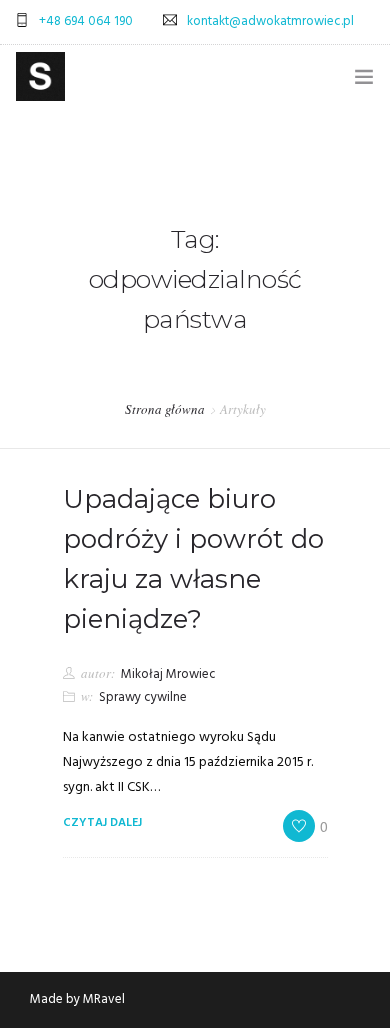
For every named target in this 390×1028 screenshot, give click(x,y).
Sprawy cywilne (143, 697)
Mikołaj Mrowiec (168, 674)
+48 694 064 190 (86, 21)
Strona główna (165, 409)
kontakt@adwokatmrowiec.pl (270, 21)
